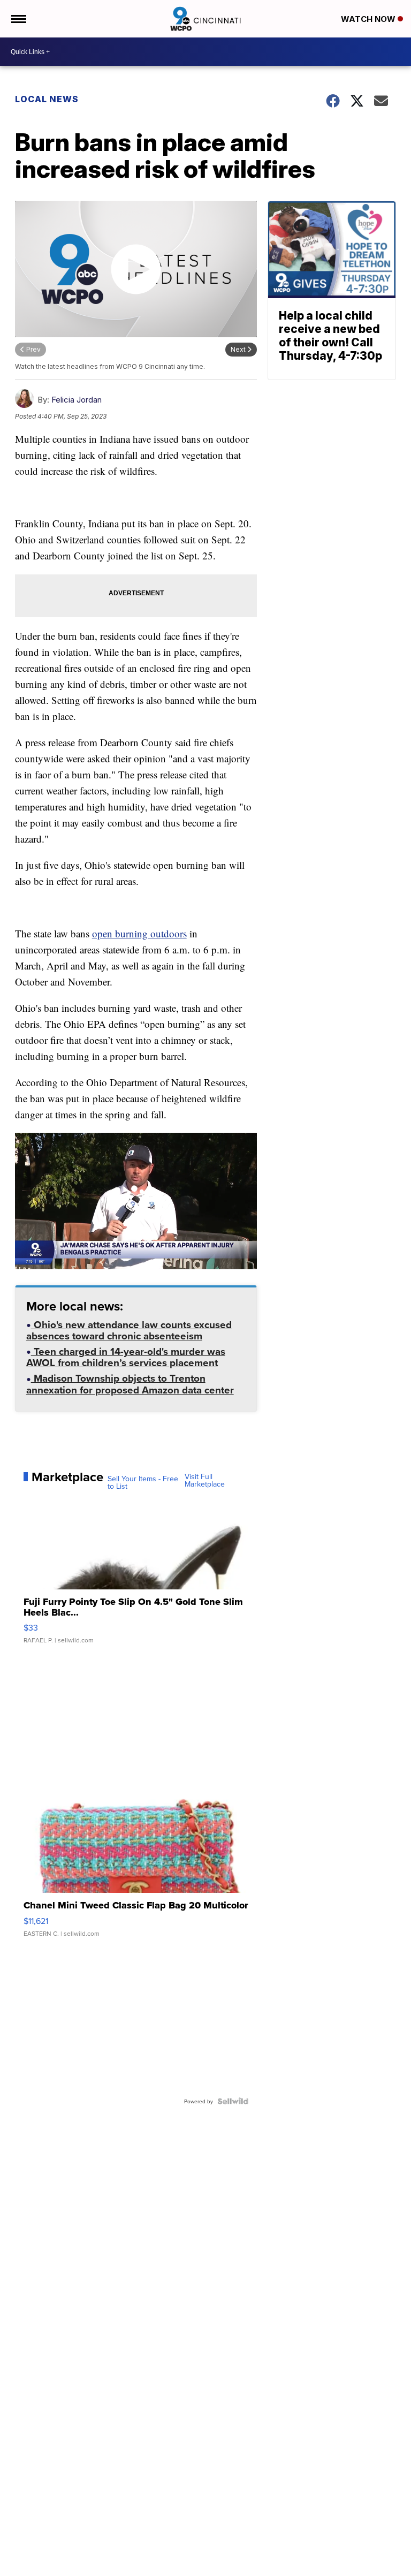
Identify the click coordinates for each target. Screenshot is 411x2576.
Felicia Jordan (77, 400)
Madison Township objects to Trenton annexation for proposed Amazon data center (130, 1385)
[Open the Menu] (18, 19)
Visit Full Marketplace (205, 1480)
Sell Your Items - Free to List (143, 1482)
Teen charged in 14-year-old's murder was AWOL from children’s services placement (126, 1358)
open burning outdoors (139, 933)
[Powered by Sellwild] (233, 2101)
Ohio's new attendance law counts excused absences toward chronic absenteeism (129, 1331)
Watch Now (369, 19)
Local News (47, 99)
